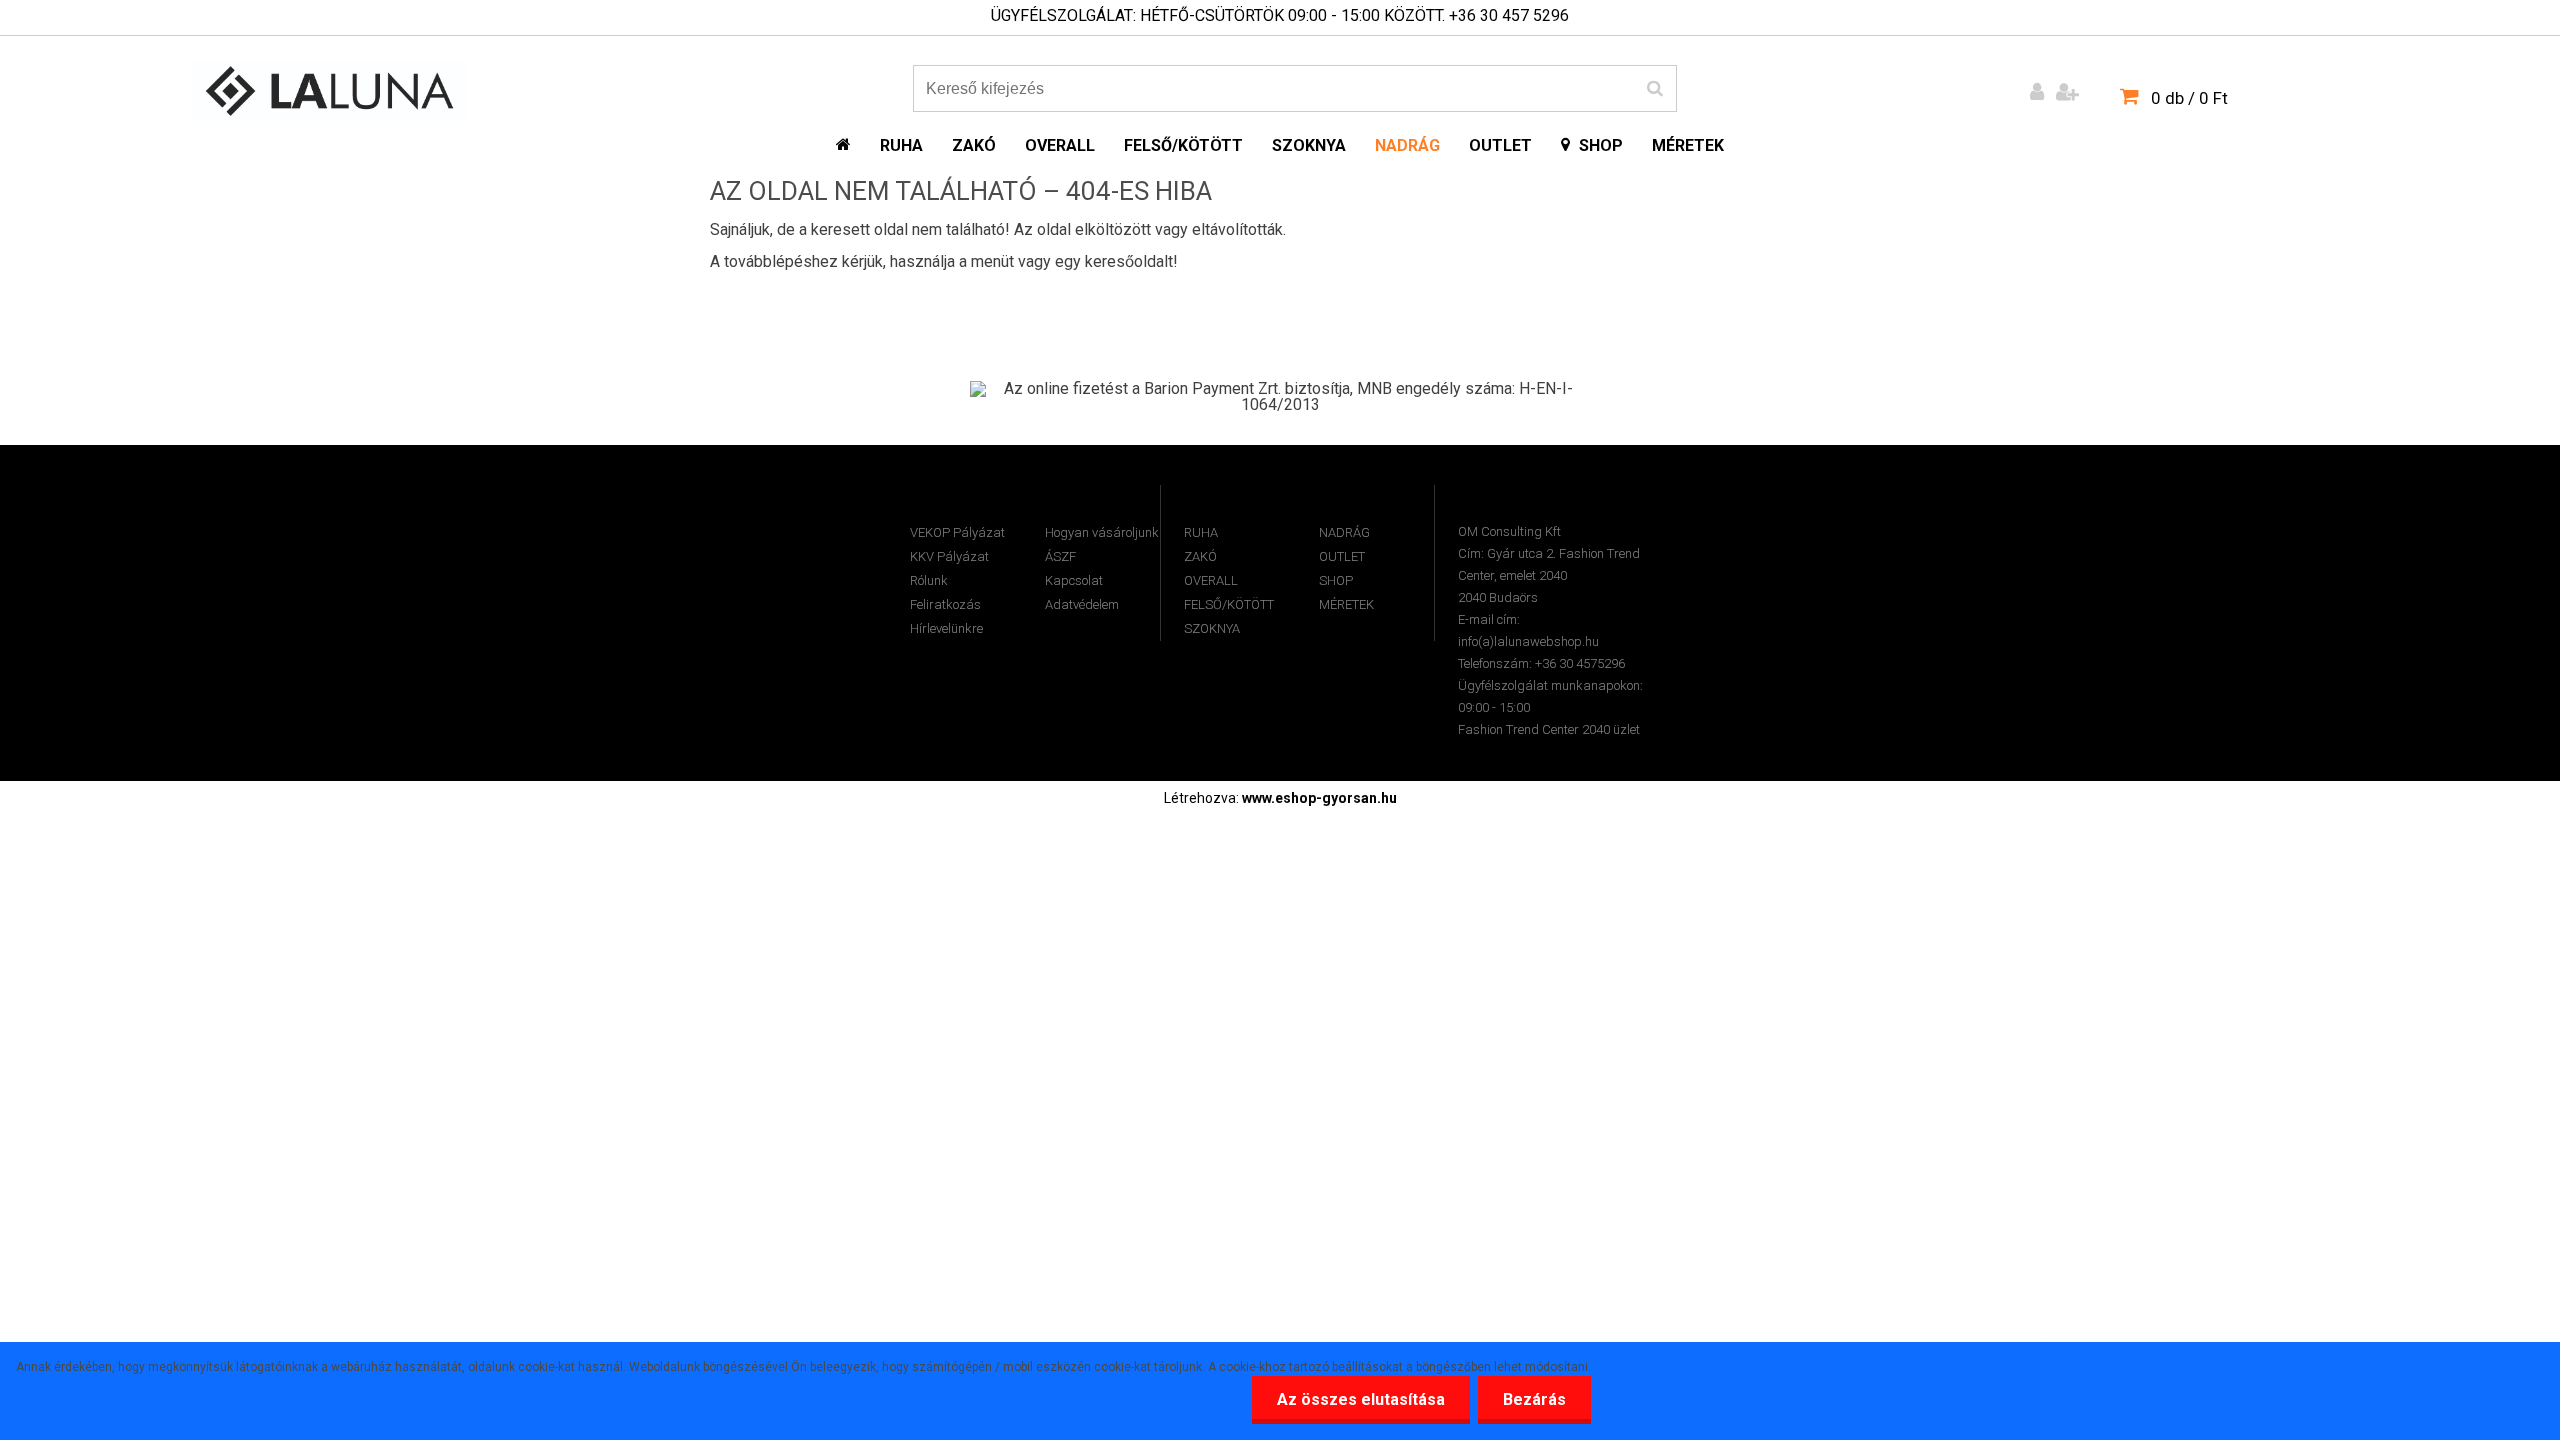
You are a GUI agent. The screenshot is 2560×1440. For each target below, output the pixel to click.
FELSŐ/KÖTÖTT (1229, 604)
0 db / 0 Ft (2189, 98)
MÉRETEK (1346, 604)
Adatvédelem (1082, 604)
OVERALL (1211, 580)
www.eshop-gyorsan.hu (1319, 798)
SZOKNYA (1212, 628)
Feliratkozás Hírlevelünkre (946, 616)
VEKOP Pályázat (957, 532)
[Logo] (329, 91)
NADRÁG (1344, 532)
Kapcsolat (1074, 580)
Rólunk (929, 580)
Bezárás (1534, 1399)
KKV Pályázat (949, 556)
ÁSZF (1060, 556)
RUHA (1201, 532)
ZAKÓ (1200, 556)
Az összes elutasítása (1361, 1399)
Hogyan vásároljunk (1102, 532)
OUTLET (1342, 556)
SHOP (1336, 580)
